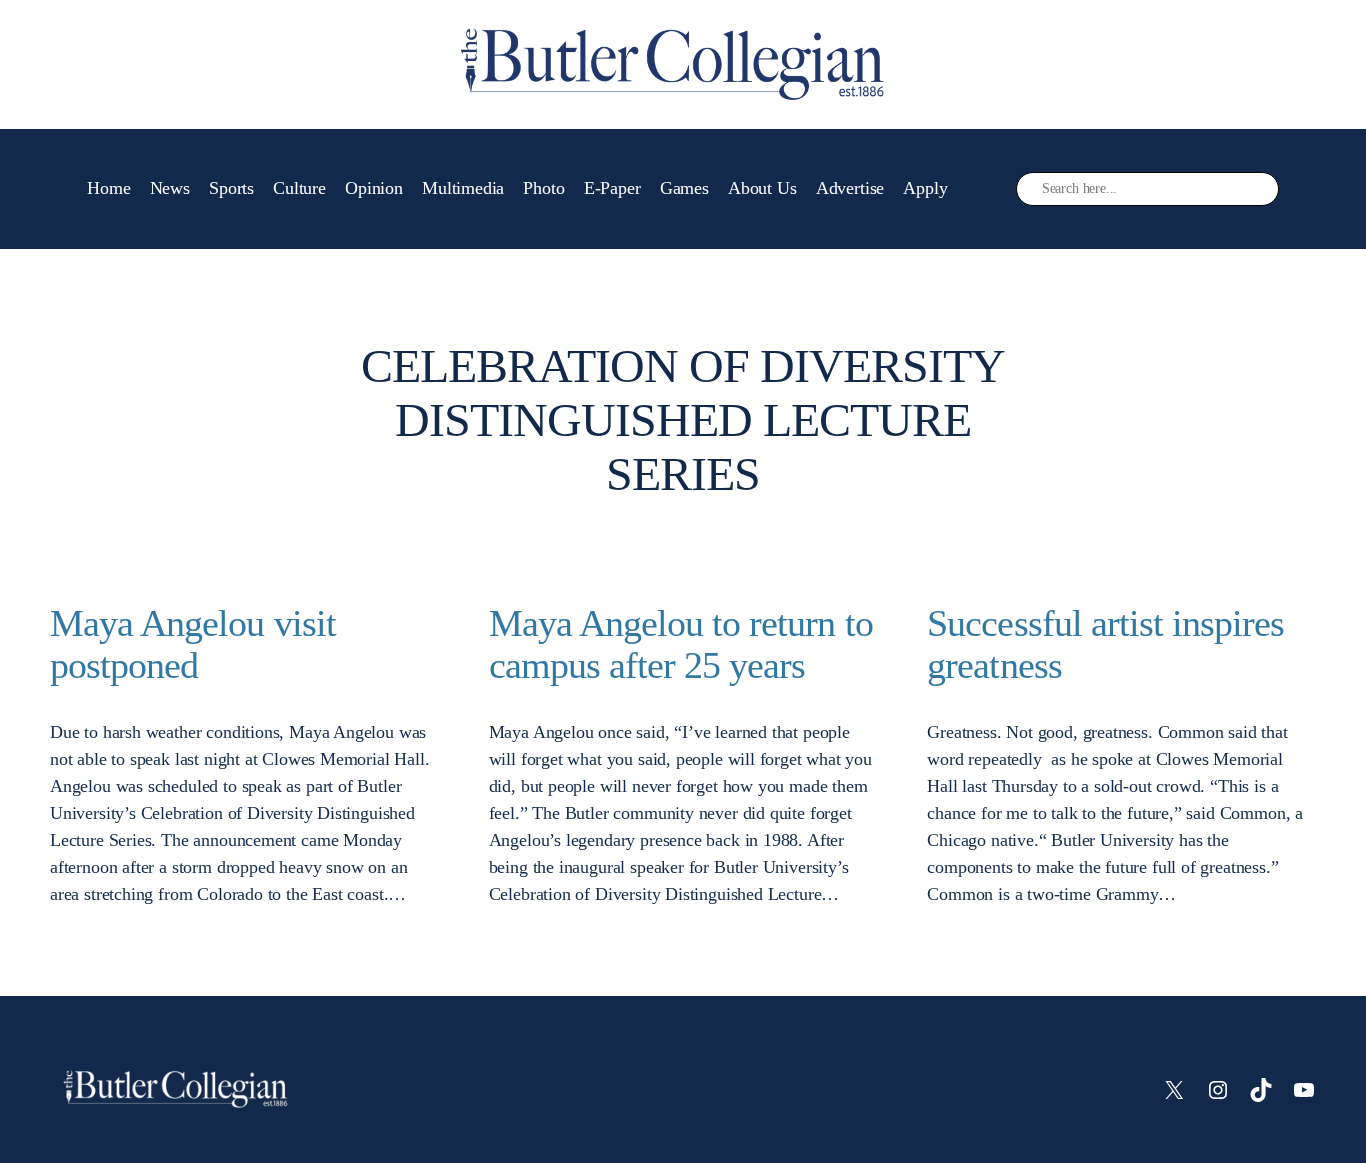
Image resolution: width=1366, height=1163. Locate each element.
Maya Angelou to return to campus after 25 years (681, 644)
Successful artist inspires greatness (1105, 644)
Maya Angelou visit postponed (193, 644)
